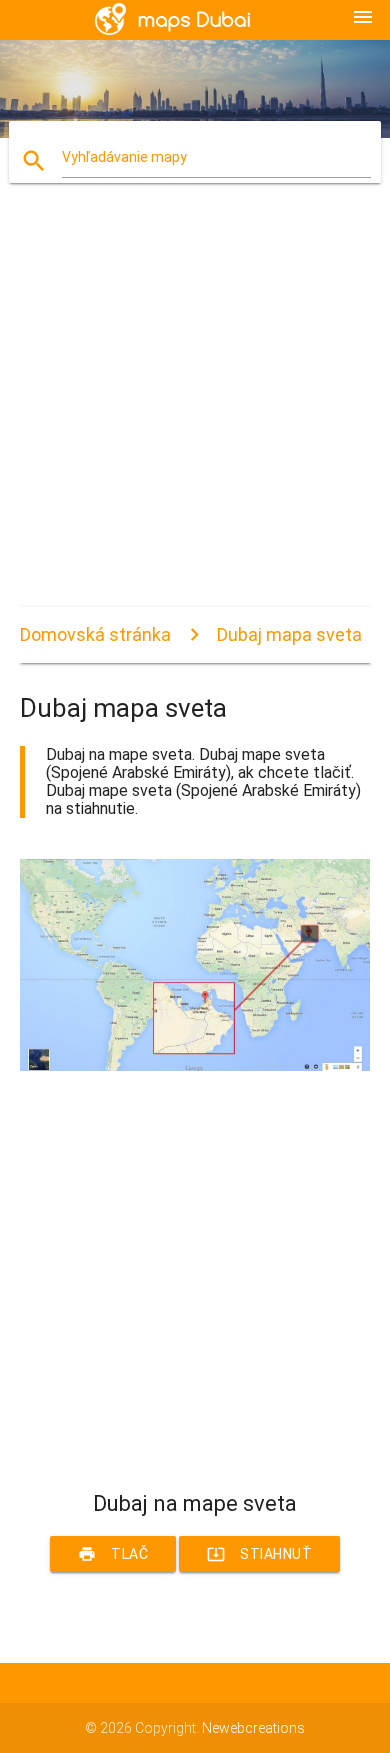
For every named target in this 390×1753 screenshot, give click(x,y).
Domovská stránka (95, 634)
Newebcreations (253, 1728)
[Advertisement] (195, 412)
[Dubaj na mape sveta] (195, 1066)
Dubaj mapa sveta (289, 634)
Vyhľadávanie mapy (124, 157)
